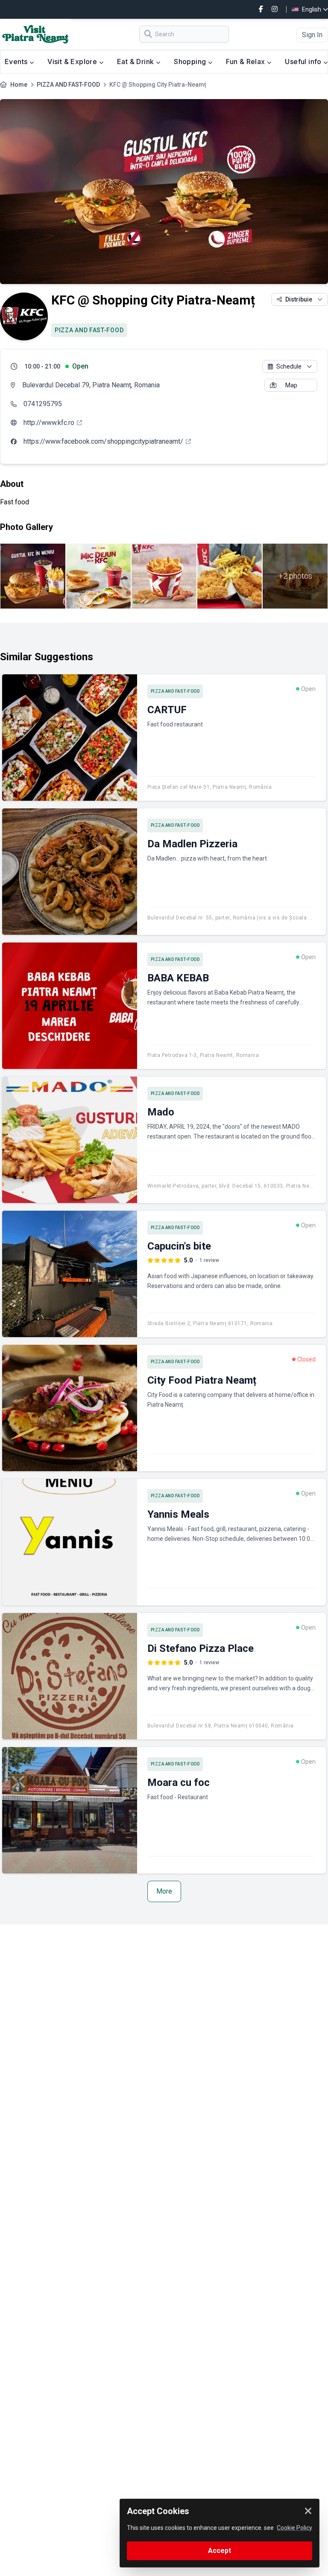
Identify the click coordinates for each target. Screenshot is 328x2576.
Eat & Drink (136, 61)
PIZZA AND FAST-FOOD (68, 85)
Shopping (191, 61)
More (164, 1891)
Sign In (312, 35)
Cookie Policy (294, 2528)
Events (17, 61)
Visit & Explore (73, 61)
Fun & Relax (246, 61)
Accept (220, 2551)
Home (19, 85)
